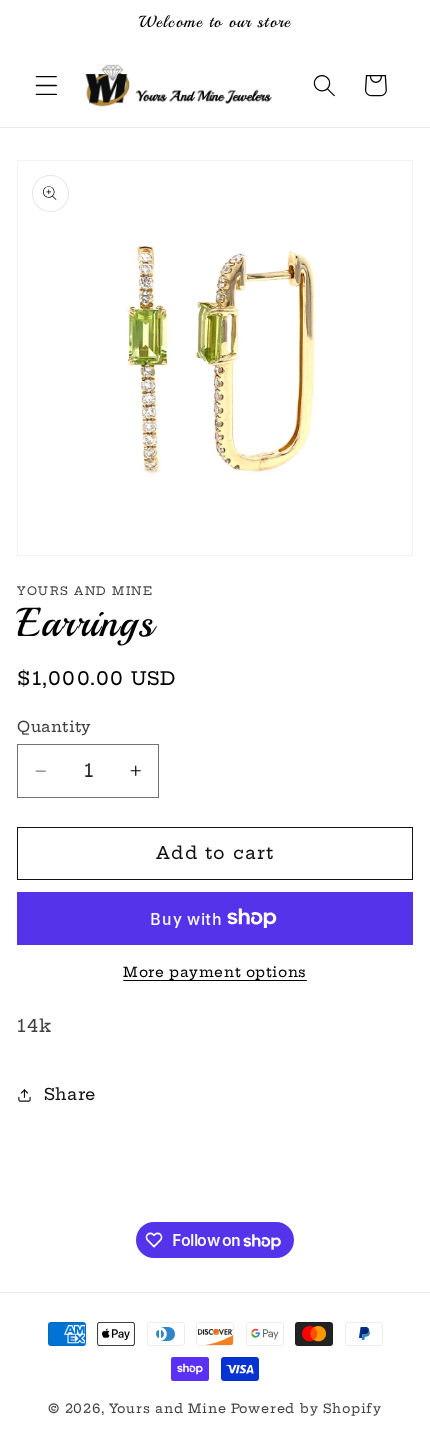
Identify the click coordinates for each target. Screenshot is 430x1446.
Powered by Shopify (307, 1408)
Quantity (54, 726)
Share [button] (70, 1094)
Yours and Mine (167, 1408)
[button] (46, 85)
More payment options (215, 972)
